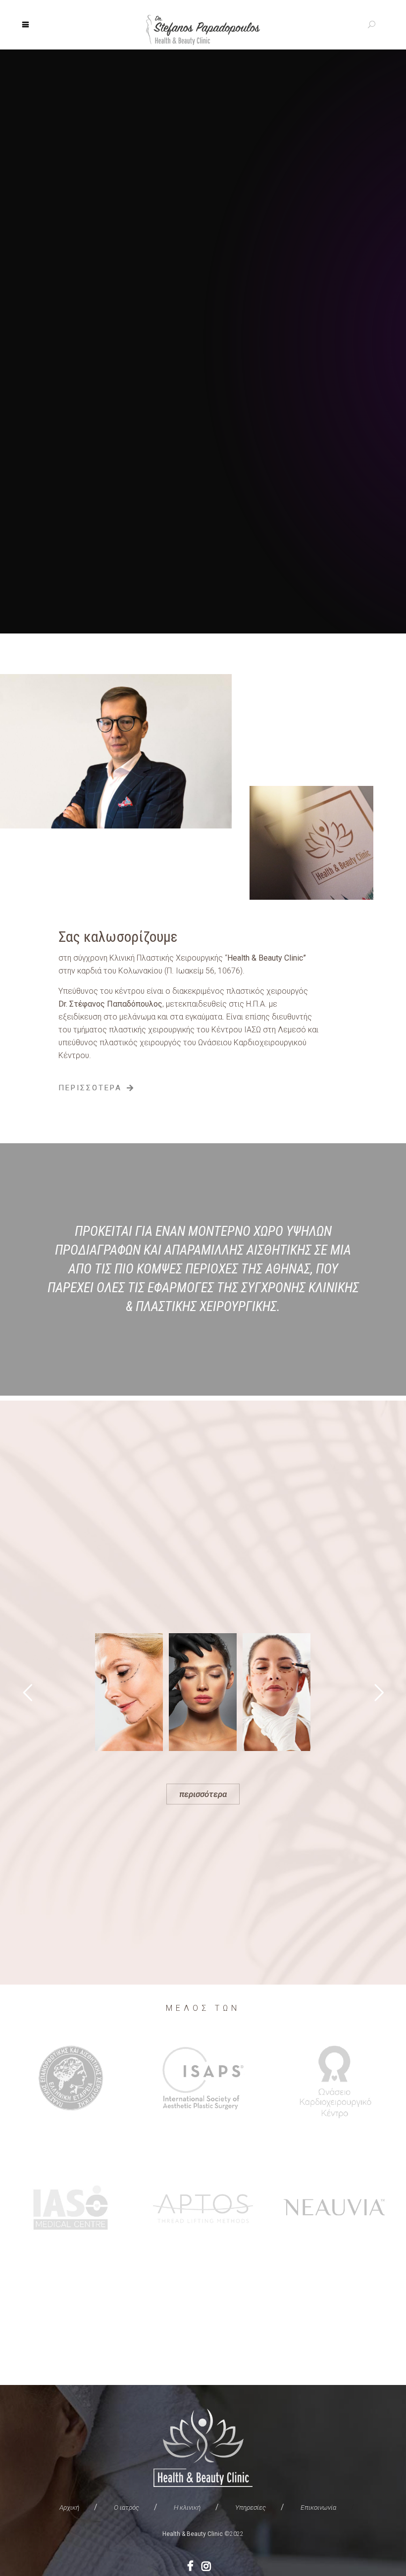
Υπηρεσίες (251, 2507)
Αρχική (69, 2507)
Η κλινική (187, 2507)
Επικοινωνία (318, 2507)
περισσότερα (203, 1794)
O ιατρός (127, 2507)
